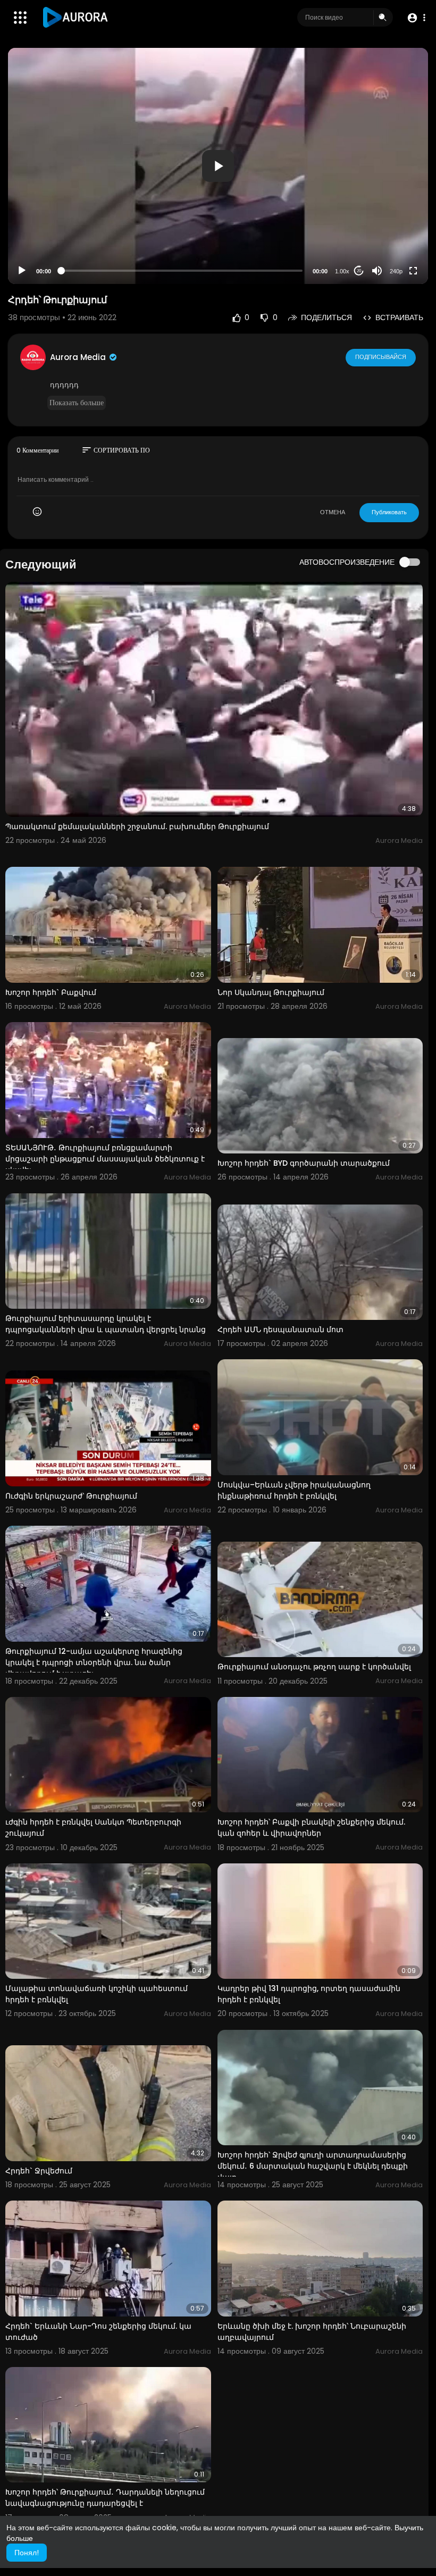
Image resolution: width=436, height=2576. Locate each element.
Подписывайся (381, 357)
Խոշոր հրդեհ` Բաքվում (51, 992)
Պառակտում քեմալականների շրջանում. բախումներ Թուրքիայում (137, 826)
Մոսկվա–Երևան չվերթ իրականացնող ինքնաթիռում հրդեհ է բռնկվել (294, 1490)
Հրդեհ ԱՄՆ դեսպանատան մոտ (280, 1329)
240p (396, 271)
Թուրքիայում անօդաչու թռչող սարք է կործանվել (314, 1667)
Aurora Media (79, 357)
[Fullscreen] (413, 271)
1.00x (342, 271)
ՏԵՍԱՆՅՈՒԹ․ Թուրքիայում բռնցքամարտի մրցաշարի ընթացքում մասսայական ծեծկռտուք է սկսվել (105, 1159)
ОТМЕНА (333, 512)
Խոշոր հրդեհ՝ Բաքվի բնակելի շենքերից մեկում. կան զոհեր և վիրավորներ (311, 1828)
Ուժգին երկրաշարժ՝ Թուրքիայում (71, 1496)
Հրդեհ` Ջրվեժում (39, 2171)
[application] (218, 166)
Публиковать (389, 512)
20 (359, 271)
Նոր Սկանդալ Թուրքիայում (271, 992)
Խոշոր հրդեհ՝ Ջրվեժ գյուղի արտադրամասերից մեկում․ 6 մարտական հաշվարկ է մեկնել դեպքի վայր (313, 2166)
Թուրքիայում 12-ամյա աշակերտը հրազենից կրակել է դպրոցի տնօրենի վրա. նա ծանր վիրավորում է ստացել (94, 1662)
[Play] (22, 271)
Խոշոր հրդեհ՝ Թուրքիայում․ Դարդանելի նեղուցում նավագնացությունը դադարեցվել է (105, 2498)
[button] (416, 18)
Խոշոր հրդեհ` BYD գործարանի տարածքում (304, 1163)
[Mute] (377, 271)
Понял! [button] (27, 2553)
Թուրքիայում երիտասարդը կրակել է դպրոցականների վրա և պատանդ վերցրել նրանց (106, 1324)
